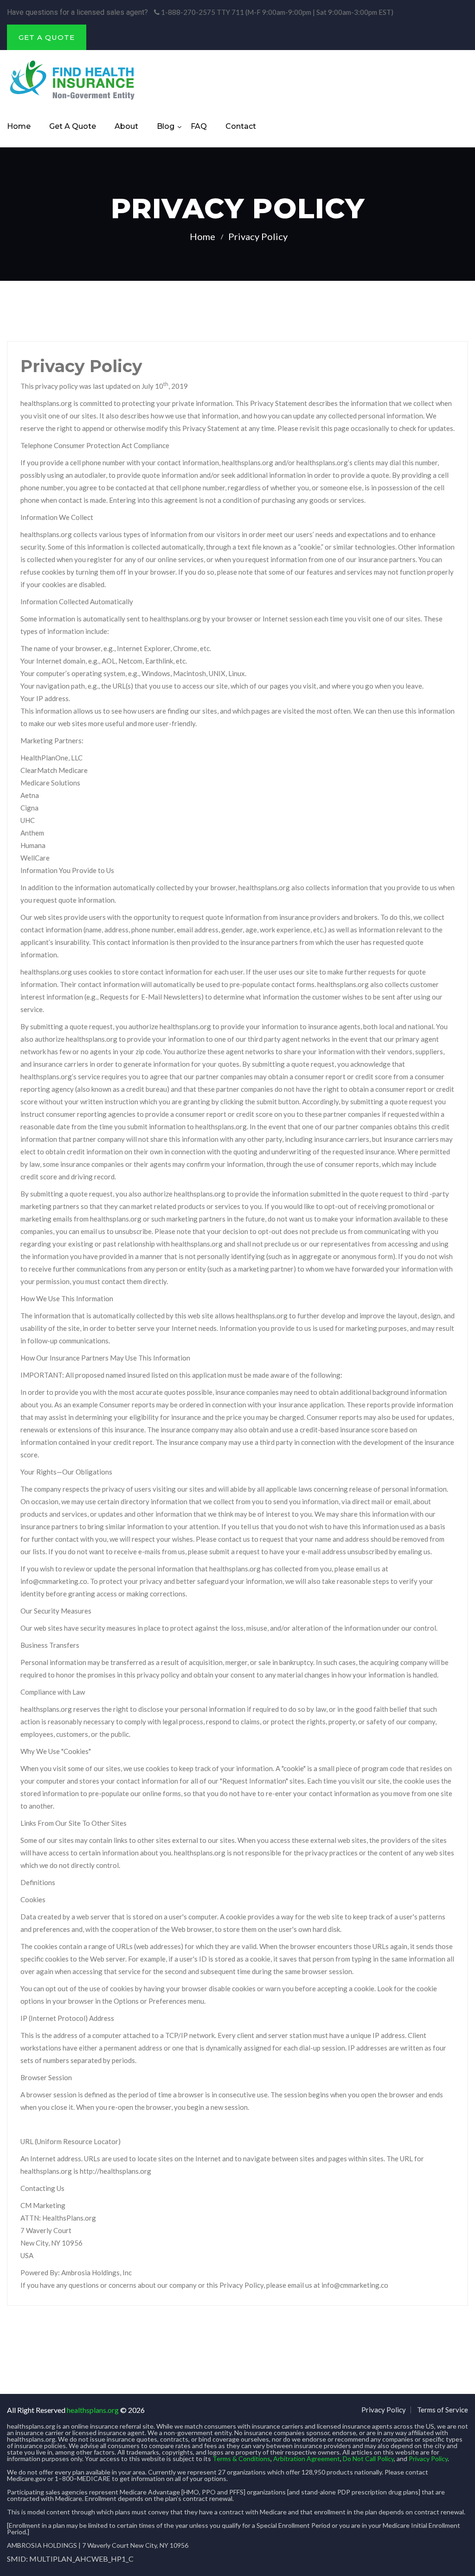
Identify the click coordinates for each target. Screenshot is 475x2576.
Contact (241, 126)
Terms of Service (443, 2410)
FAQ (199, 126)
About (126, 126)
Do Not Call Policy (368, 2459)
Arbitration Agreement (307, 2459)
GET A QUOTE (47, 37)
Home (19, 126)
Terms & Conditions (241, 2459)
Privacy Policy (384, 2410)
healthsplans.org (93, 2410)
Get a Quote (73, 126)
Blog (166, 126)
